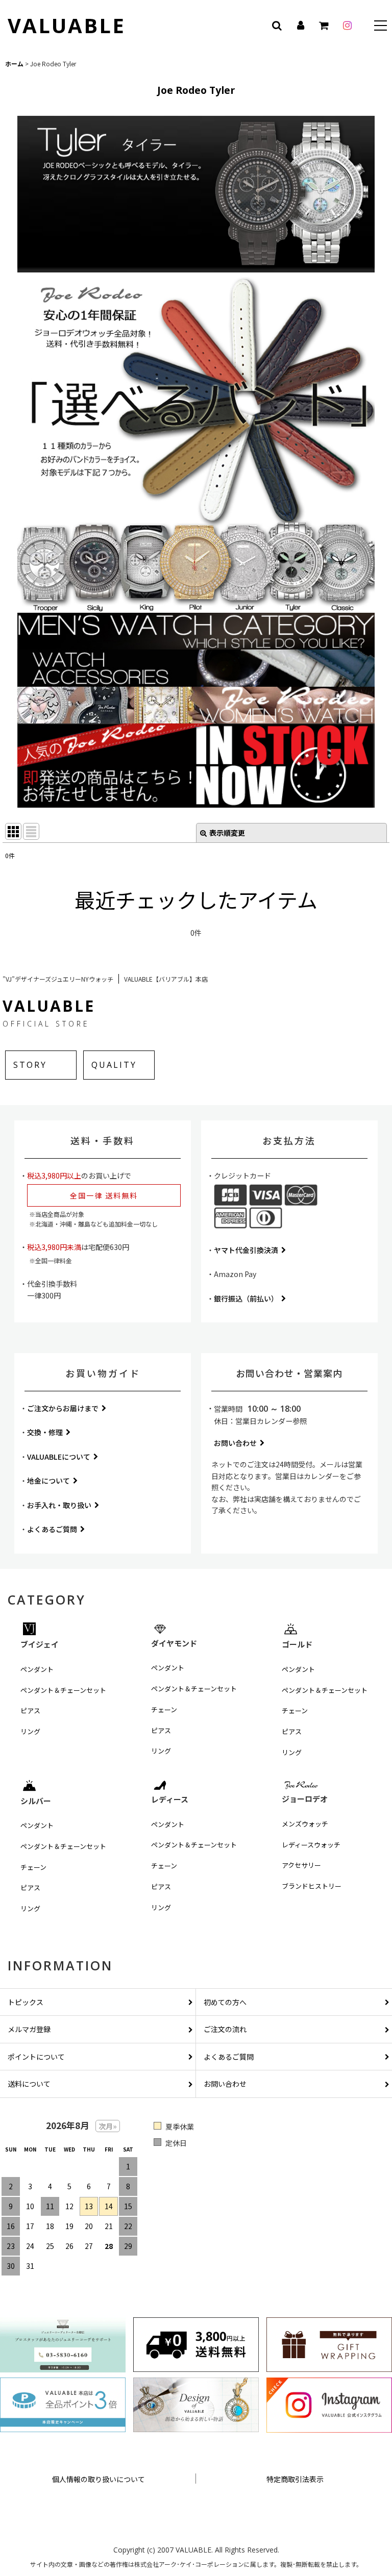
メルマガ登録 (29, 2029)
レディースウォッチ (311, 1845)
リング (30, 1731)
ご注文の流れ (225, 2029)
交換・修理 (45, 1432)
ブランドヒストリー (312, 1886)
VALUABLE (67, 25)
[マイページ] (300, 26)
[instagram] (347, 26)
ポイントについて (36, 2057)
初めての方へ (225, 2002)
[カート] (324, 26)
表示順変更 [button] (227, 833)
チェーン (164, 1709)
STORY (30, 1065)
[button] (381, 27)
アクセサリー (301, 1865)
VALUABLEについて (59, 1457)
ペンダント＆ (63, 1690)
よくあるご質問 (52, 1529)
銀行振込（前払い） (246, 1298)
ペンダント (37, 1669)
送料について (29, 2084)
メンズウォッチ (305, 1824)
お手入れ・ (59, 1505)
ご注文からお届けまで (63, 1408)
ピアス (30, 1710)
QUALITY (114, 1065)
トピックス (26, 2002)
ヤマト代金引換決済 (246, 1250)
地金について (48, 1481)
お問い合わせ (235, 1443)
